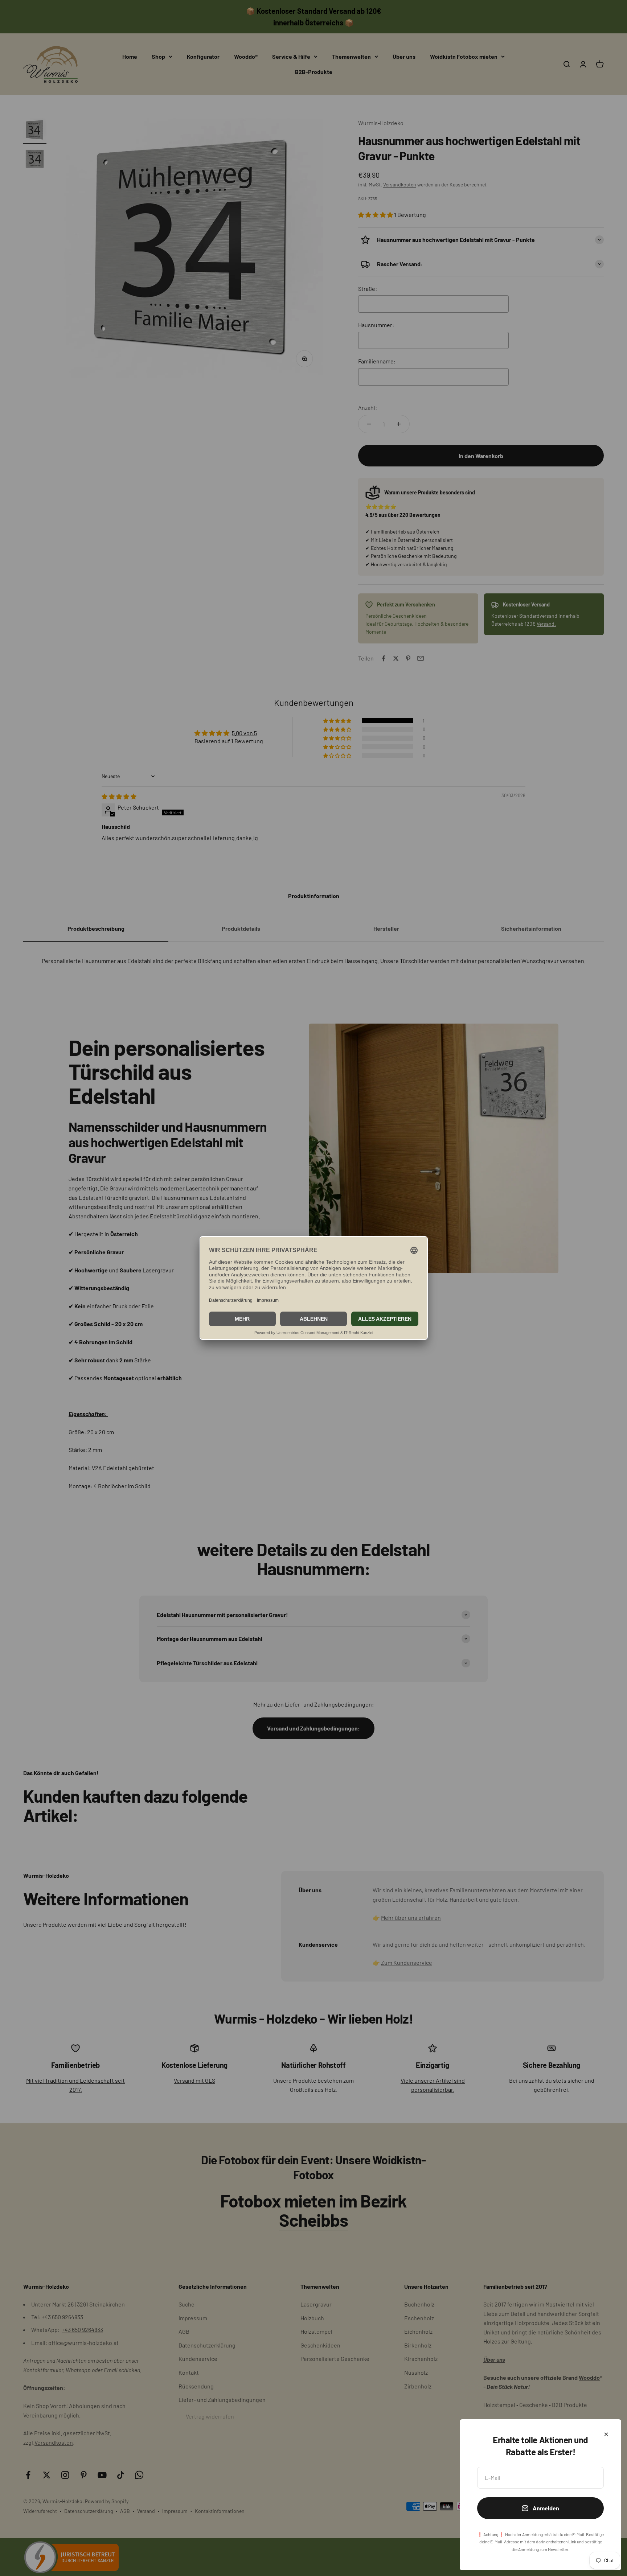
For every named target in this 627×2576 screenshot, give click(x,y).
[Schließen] (606, 2434)
